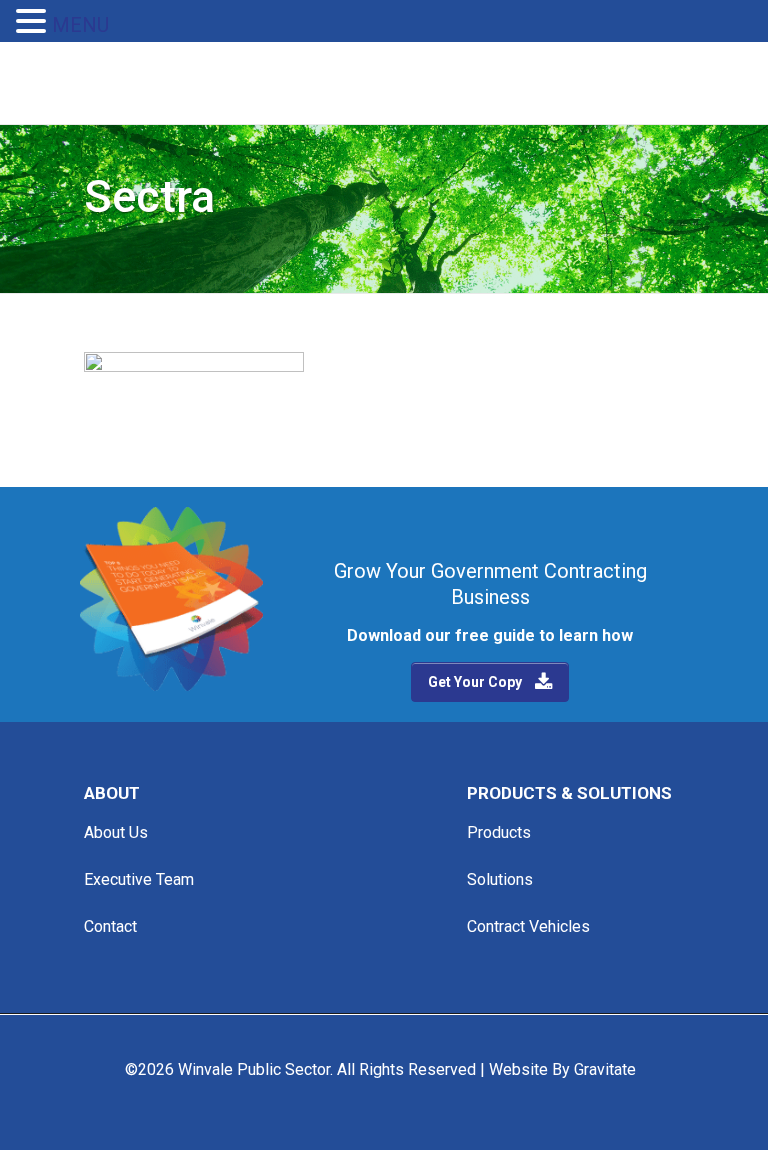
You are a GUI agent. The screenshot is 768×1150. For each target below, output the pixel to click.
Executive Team (139, 879)
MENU (80, 25)
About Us (116, 832)
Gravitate (605, 1069)
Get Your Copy (475, 682)
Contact (110, 926)
